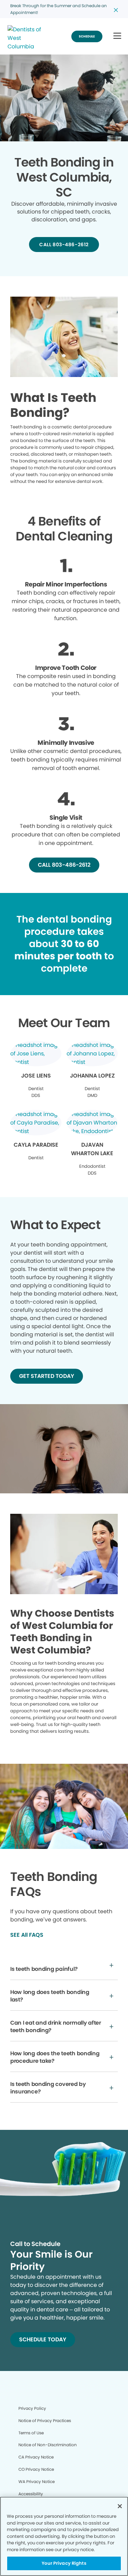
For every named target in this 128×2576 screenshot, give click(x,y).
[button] (117, 36)
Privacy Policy (32, 2408)
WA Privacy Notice (37, 2481)
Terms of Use (31, 2433)
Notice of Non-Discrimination (48, 2445)
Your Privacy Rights (64, 2563)
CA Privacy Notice (36, 2457)
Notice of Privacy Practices (45, 2421)
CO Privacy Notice (36, 2469)
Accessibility (31, 2494)
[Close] (120, 2506)
